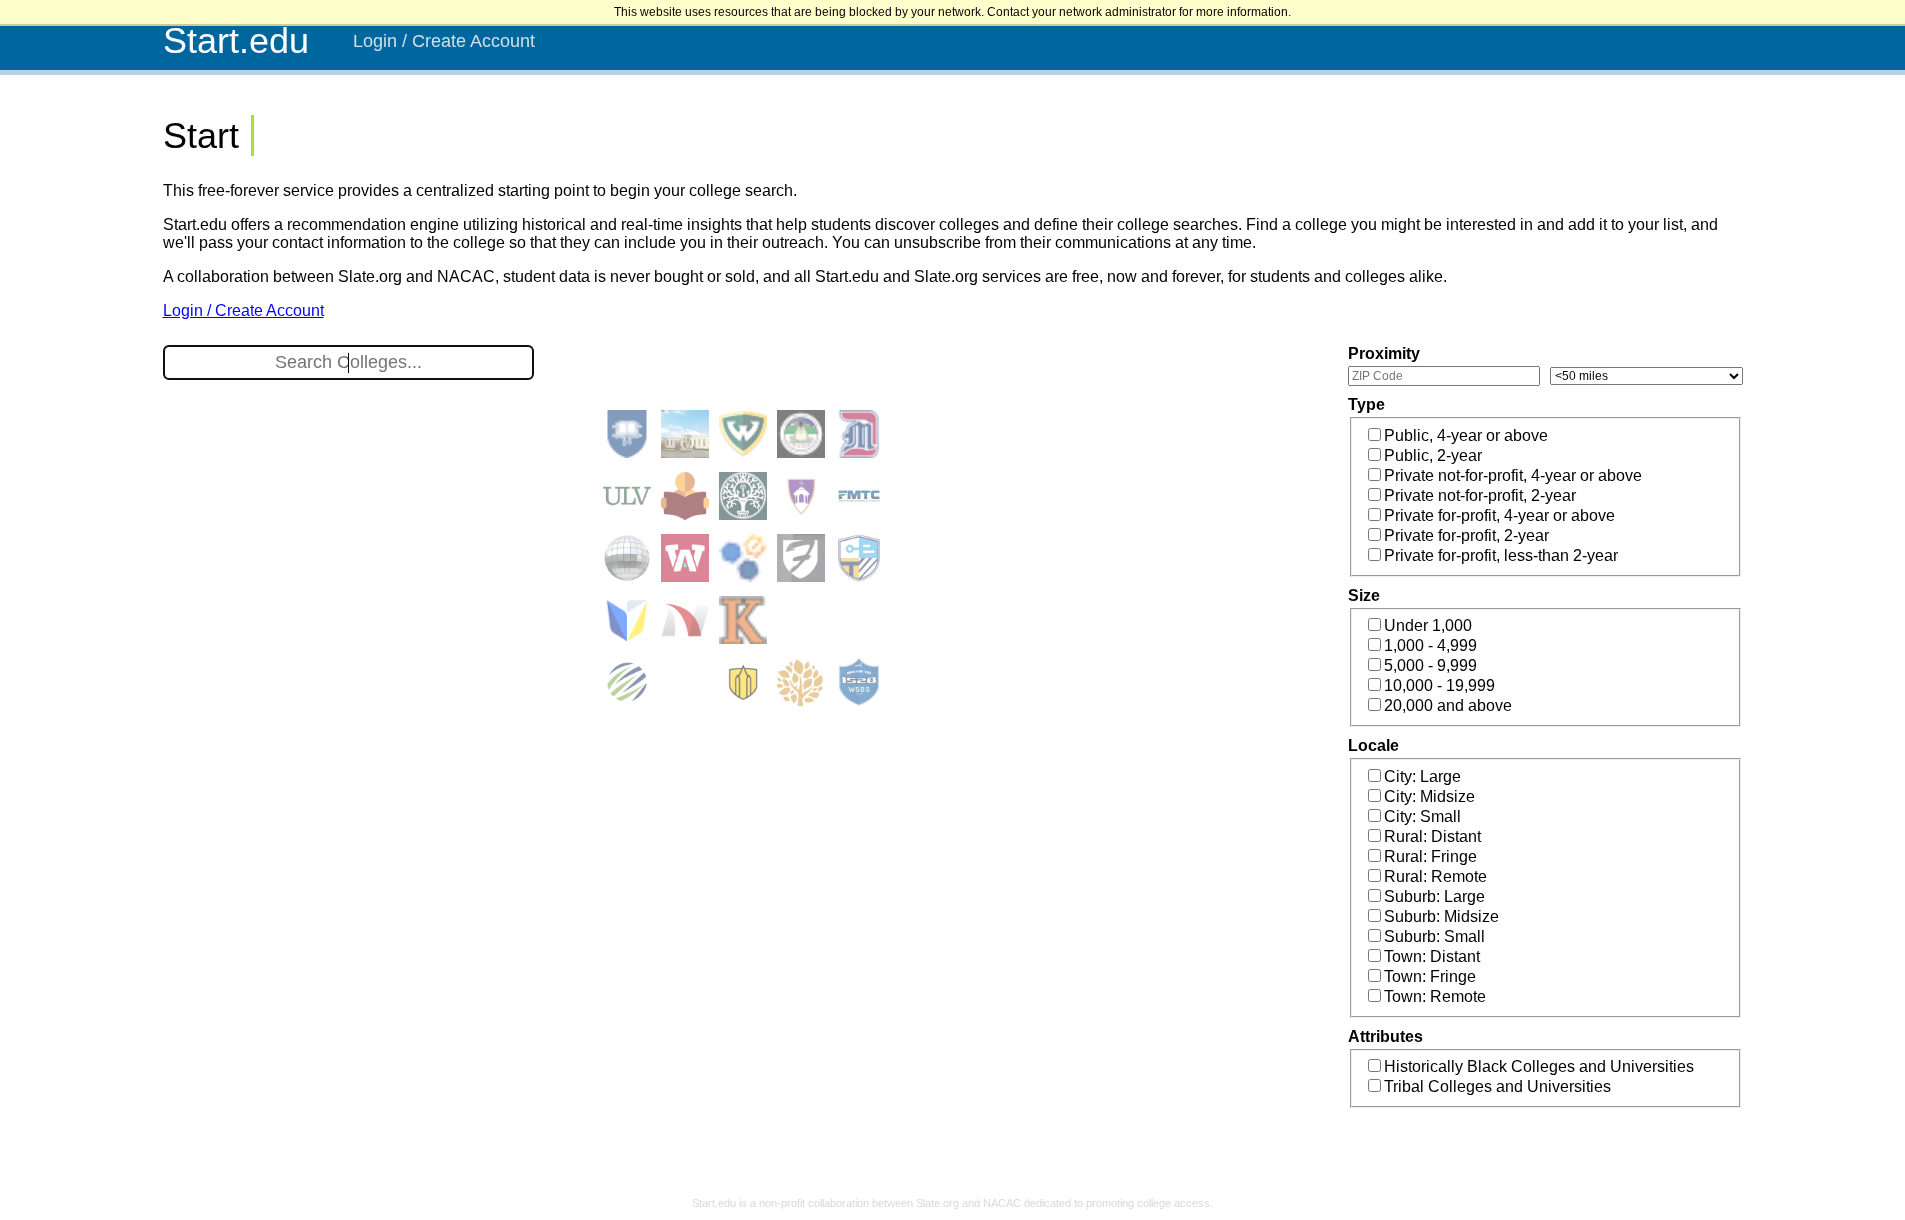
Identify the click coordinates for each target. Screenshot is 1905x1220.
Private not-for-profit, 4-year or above (1513, 475)
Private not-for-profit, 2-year (1480, 495)
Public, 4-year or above (1466, 435)
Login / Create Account (444, 41)
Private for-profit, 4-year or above (1499, 515)
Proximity (1384, 353)
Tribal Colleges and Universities (1497, 1086)
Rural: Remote (1435, 876)
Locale (1373, 745)
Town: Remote (1435, 996)
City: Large (1422, 776)
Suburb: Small (1434, 936)
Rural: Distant (1432, 836)
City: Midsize (1429, 796)
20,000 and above (1448, 705)
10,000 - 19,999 (1439, 685)
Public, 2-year (1433, 455)
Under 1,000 (1428, 625)
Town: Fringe (1430, 976)
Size (1364, 595)
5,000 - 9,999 (1430, 665)
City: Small (1422, 816)
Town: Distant (1432, 956)
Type (1366, 404)
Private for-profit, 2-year (1466, 535)
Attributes (1385, 1036)
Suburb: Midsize (1441, 916)
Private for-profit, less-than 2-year (1501, 555)
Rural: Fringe (1430, 856)
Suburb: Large (1434, 896)
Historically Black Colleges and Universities (1539, 1066)
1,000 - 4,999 (1430, 645)
